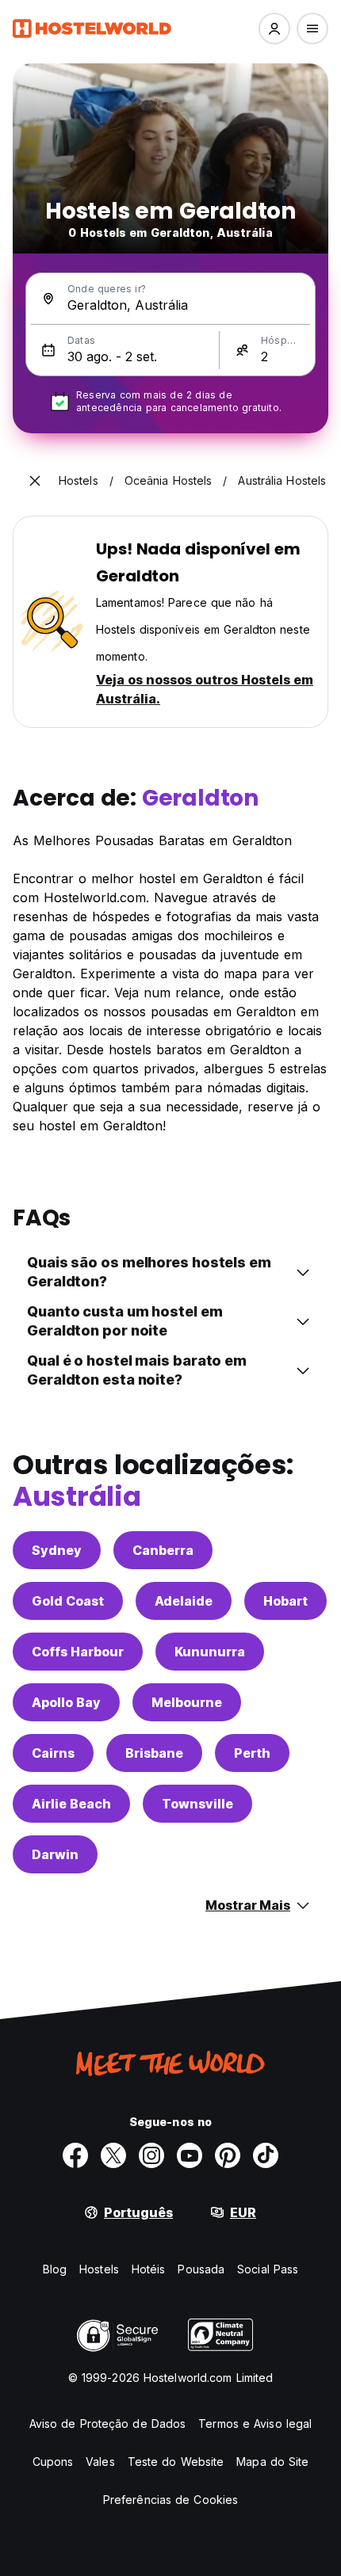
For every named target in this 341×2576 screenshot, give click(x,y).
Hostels (99, 2269)
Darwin (55, 1854)
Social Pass (268, 2269)
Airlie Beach (71, 1804)
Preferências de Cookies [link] (170, 2500)
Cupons (53, 2462)
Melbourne (187, 1702)
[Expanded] (35, 481)
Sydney (57, 1550)
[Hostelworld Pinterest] (228, 2155)
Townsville (197, 1804)
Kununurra (210, 1652)
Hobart (285, 1601)
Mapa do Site (272, 2462)
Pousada (201, 2269)
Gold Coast (68, 1601)
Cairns (53, 1753)
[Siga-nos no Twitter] (113, 2155)
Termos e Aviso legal (255, 2424)
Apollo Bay (66, 1702)
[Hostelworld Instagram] (151, 2155)
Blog (55, 2269)
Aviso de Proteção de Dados (108, 2424)
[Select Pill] (274, 29)
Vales (100, 2462)
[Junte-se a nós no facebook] (75, 2155)
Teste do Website (176, 2462)
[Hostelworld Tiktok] (266, 2155)
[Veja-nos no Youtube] (190, 2155)
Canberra (163, 1550)
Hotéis (149, 2269)
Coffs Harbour (78, 1652)
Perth (252, 1753)
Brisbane (154, 1753)
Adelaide (184, 1601)
